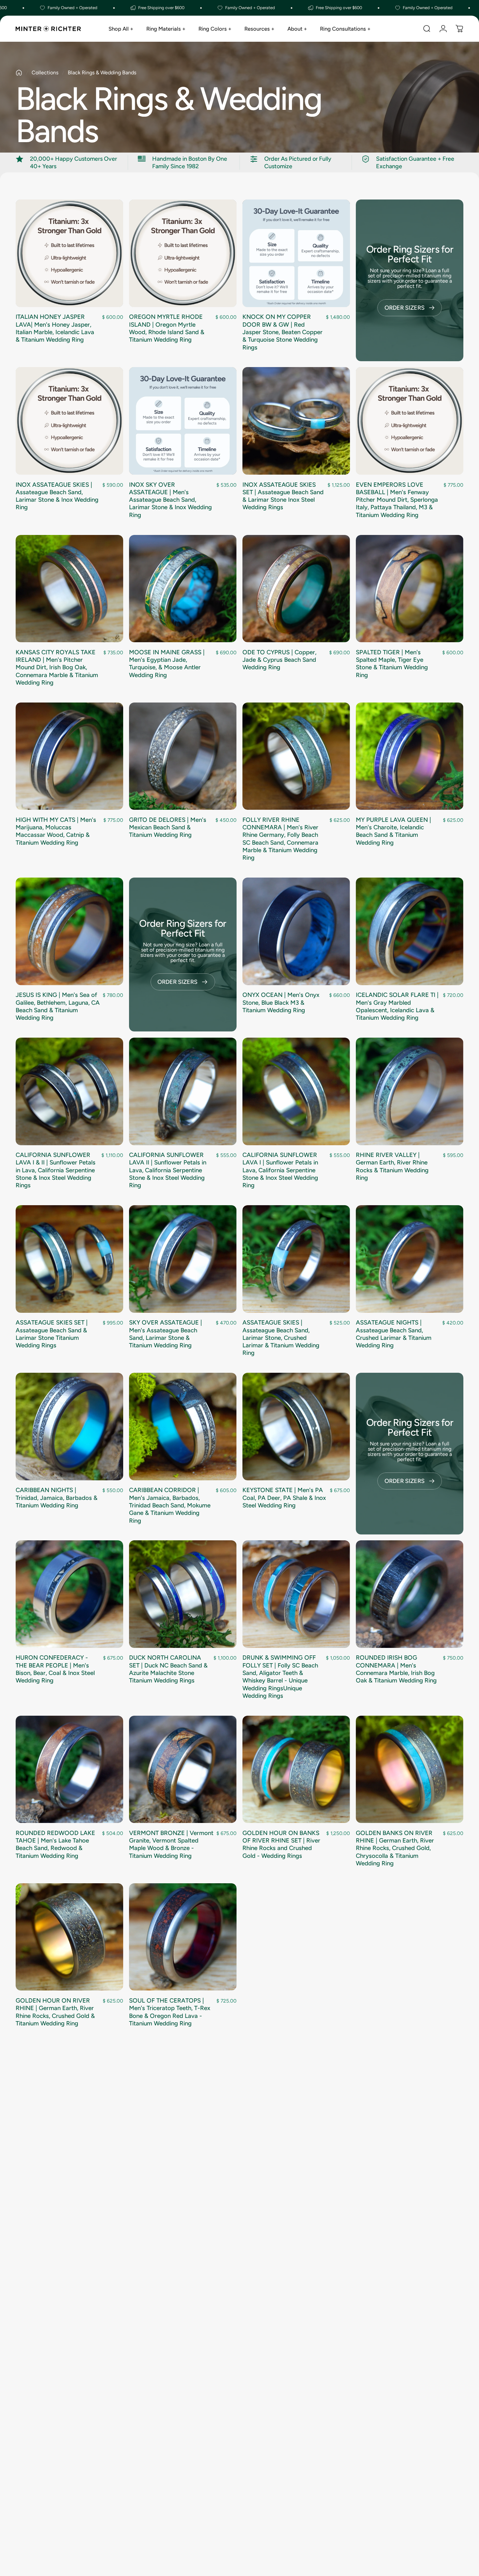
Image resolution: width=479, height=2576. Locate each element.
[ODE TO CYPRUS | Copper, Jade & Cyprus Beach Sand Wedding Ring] (296, 589)
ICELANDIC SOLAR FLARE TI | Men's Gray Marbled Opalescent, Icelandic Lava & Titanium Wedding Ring (397, 1006)
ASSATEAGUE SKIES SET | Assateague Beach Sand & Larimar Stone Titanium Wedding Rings (52, 1334)
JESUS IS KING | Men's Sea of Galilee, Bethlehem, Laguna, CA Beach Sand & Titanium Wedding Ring (58, 1006)
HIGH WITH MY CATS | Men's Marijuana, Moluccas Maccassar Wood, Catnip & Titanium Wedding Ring (56, 831)
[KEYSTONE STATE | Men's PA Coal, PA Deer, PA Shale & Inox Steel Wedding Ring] (296, 1427)
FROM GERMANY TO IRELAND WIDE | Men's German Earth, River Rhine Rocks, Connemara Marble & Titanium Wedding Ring (54, 2183)
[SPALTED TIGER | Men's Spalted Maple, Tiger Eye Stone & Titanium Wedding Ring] (410, 589)
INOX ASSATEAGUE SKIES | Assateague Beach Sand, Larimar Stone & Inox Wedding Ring (57, 496)
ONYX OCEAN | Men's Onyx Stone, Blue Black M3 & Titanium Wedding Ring (281, 1002)
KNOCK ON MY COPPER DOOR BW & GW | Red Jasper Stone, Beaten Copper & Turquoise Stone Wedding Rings (283, 332)
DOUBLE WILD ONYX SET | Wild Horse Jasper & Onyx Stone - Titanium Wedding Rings (280, 2347)
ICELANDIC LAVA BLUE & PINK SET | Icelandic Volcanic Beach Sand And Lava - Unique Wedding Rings (398, 2179)
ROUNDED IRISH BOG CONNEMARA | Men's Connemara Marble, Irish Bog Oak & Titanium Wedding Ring (396, 1669)
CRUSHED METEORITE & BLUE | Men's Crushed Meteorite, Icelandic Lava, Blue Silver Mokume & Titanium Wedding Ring (397, 2511)
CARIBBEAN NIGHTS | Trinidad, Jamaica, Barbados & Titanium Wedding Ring (57, 1498)
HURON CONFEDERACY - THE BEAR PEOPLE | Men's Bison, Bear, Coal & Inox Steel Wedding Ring (55, 1669)
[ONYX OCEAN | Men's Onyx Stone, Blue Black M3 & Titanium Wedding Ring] (296, 931)
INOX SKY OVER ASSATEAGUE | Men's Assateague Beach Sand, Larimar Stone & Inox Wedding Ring (170, 500)
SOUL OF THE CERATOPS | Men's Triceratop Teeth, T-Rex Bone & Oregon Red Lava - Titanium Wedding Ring (170, 2012)
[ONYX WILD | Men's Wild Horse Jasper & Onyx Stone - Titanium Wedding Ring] (410, 2272)
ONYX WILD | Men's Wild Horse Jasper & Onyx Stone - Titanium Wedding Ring (396, 2343)
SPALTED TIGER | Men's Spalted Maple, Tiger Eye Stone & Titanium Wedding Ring (392, 664)
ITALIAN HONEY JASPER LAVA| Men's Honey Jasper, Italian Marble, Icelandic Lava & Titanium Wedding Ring (55, 328)
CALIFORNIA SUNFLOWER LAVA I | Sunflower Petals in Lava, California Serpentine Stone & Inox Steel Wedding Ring (280, 1170)
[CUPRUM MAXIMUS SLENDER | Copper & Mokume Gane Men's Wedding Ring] (183, 2272)
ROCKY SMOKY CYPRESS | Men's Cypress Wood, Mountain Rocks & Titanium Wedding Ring (280, 2012)
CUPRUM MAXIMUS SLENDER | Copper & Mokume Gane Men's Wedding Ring (171, 2343)
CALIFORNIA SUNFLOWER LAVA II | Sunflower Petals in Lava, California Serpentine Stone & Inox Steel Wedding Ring (168, 1170)
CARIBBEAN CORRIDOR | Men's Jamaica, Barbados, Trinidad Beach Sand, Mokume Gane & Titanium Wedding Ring (170, 1505)
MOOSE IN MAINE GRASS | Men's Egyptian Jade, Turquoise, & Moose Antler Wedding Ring (167, 664)
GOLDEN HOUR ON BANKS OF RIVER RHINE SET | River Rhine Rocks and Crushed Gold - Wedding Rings (281, 1844)
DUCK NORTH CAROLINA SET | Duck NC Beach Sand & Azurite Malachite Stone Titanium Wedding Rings (168, 1669)
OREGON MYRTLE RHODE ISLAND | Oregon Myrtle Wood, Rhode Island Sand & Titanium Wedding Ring (167, 328)
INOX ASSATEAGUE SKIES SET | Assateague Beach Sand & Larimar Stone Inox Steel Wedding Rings (283, 496)
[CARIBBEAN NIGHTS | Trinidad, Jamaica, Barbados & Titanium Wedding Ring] (69, 1427)
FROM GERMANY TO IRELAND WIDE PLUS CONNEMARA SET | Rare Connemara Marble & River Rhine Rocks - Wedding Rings (396, 2016)
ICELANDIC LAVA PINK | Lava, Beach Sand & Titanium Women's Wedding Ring (57, 2343)
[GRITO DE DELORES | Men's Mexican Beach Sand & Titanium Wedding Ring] (183, 756)
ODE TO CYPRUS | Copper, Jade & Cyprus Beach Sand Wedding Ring (279, 660)
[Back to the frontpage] (19, 73)
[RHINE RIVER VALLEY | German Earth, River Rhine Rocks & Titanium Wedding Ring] (410, 1091)
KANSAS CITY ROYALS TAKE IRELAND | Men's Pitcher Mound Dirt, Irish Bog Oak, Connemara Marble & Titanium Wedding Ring (57, 667)
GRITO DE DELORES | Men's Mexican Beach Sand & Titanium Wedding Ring (168, 827)
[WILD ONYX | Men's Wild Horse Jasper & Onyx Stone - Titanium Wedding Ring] (69, 2432)
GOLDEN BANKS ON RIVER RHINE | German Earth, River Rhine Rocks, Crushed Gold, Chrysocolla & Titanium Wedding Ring (395, 1848)
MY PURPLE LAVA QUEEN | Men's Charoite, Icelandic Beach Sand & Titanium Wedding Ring (393, 831)
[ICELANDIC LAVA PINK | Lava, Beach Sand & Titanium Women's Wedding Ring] (69, 2272)
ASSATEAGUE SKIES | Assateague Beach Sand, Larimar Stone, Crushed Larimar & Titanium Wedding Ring (281, 1338)
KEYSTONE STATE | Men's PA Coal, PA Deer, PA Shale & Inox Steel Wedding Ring (284, 1498)
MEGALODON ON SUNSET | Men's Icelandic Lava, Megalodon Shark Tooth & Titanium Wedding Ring (168, 2507)
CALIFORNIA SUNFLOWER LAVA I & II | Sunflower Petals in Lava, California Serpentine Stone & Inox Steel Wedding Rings (56, 1170)
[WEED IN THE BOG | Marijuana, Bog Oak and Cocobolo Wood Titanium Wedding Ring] (296, 2432)
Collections (45, 73)
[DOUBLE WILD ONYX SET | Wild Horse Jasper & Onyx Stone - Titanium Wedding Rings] (296, 2272)
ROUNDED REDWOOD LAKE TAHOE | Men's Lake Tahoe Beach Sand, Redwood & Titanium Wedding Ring (55, 1844)
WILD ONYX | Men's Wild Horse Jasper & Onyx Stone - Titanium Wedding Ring (56, 2503)
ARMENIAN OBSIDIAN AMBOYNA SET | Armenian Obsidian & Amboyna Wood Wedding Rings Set (280, 2179)
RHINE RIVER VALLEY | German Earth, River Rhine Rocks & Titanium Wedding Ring (392, 1166)
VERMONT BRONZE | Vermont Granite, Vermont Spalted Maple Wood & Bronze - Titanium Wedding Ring (171, 1844)
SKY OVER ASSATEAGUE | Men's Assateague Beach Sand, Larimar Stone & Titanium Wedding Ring (166, 1334)
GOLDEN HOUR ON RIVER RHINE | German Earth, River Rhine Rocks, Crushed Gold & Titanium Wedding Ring (55, 2012)
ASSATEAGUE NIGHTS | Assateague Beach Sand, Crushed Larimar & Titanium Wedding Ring (394, 1334)
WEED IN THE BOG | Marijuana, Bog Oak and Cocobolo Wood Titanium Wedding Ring (277, 2507)
